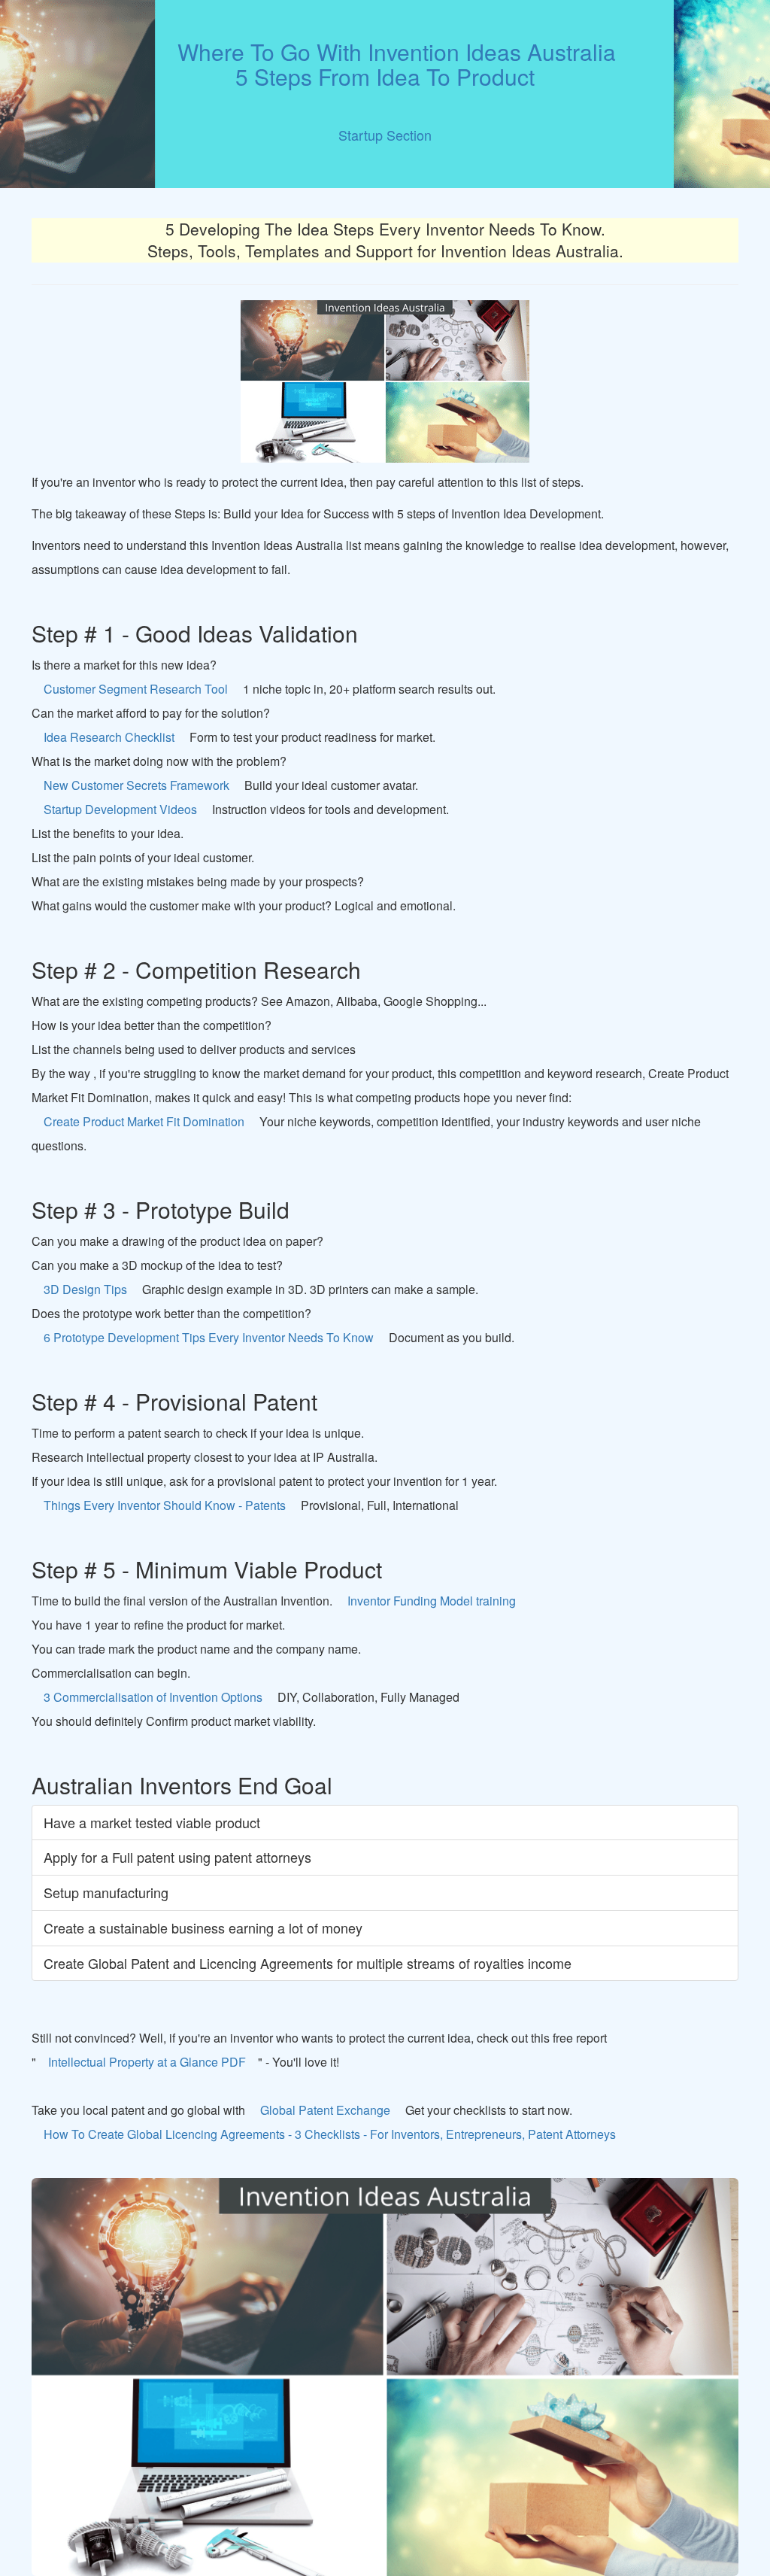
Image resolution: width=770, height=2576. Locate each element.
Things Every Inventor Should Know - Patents (165, 1505)
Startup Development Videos (120, 809)
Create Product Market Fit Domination (144, 1121)
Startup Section (385, 135)
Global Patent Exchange (325, 2110)
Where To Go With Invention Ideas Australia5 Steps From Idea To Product (385, 64)
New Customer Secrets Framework (136, 785)
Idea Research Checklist (109, 737)
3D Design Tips (85, 1289)
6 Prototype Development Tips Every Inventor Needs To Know (209, 1337)
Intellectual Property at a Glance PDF (147, 2062)
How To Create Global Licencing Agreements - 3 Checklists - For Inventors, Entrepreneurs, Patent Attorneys (330, 2134)
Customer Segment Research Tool (136, 689)
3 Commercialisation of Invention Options (153, 1697)
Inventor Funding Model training (432, 1601)
